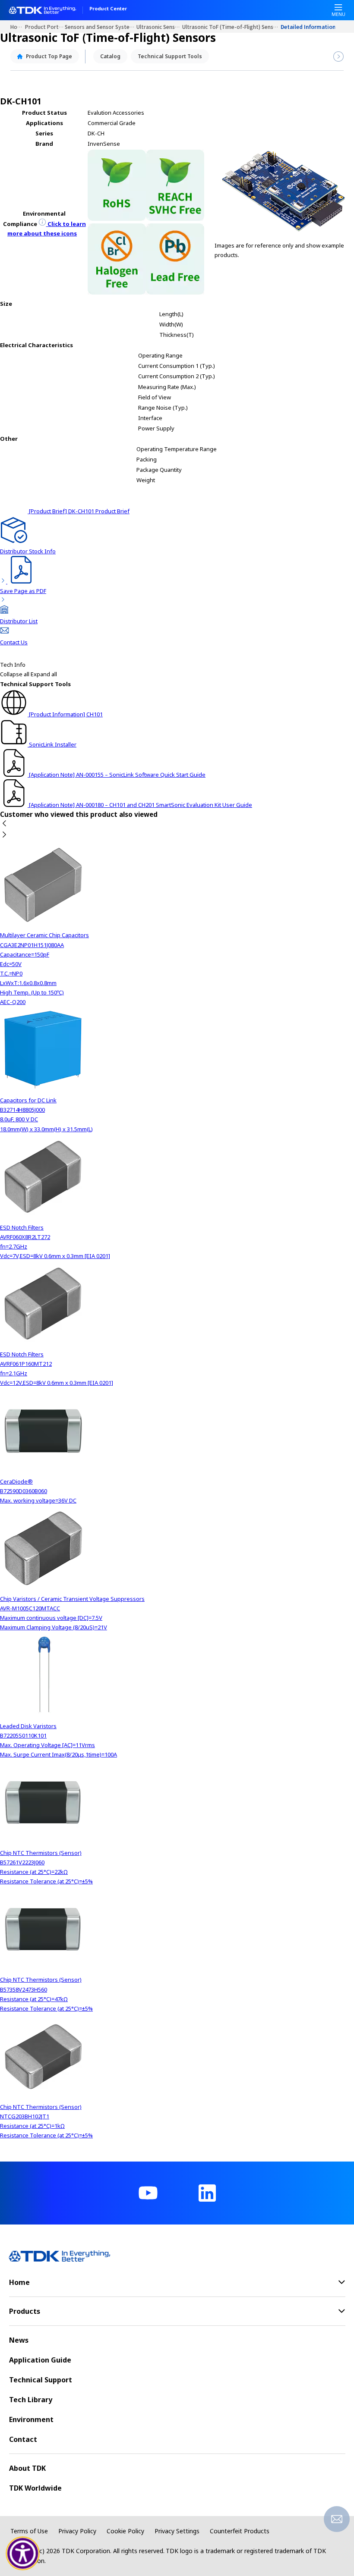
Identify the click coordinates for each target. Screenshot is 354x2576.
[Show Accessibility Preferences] (23, 2554)
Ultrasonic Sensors (160, 27)
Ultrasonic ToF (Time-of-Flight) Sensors (231, 27)
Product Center (108, 9)
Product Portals (45, 27)
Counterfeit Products (240, 2531)
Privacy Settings (177, 2531)
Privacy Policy (77, 2531)
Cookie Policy (125, 2531)
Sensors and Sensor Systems (100, 27)
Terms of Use (29, 2531)
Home (18, 27)
